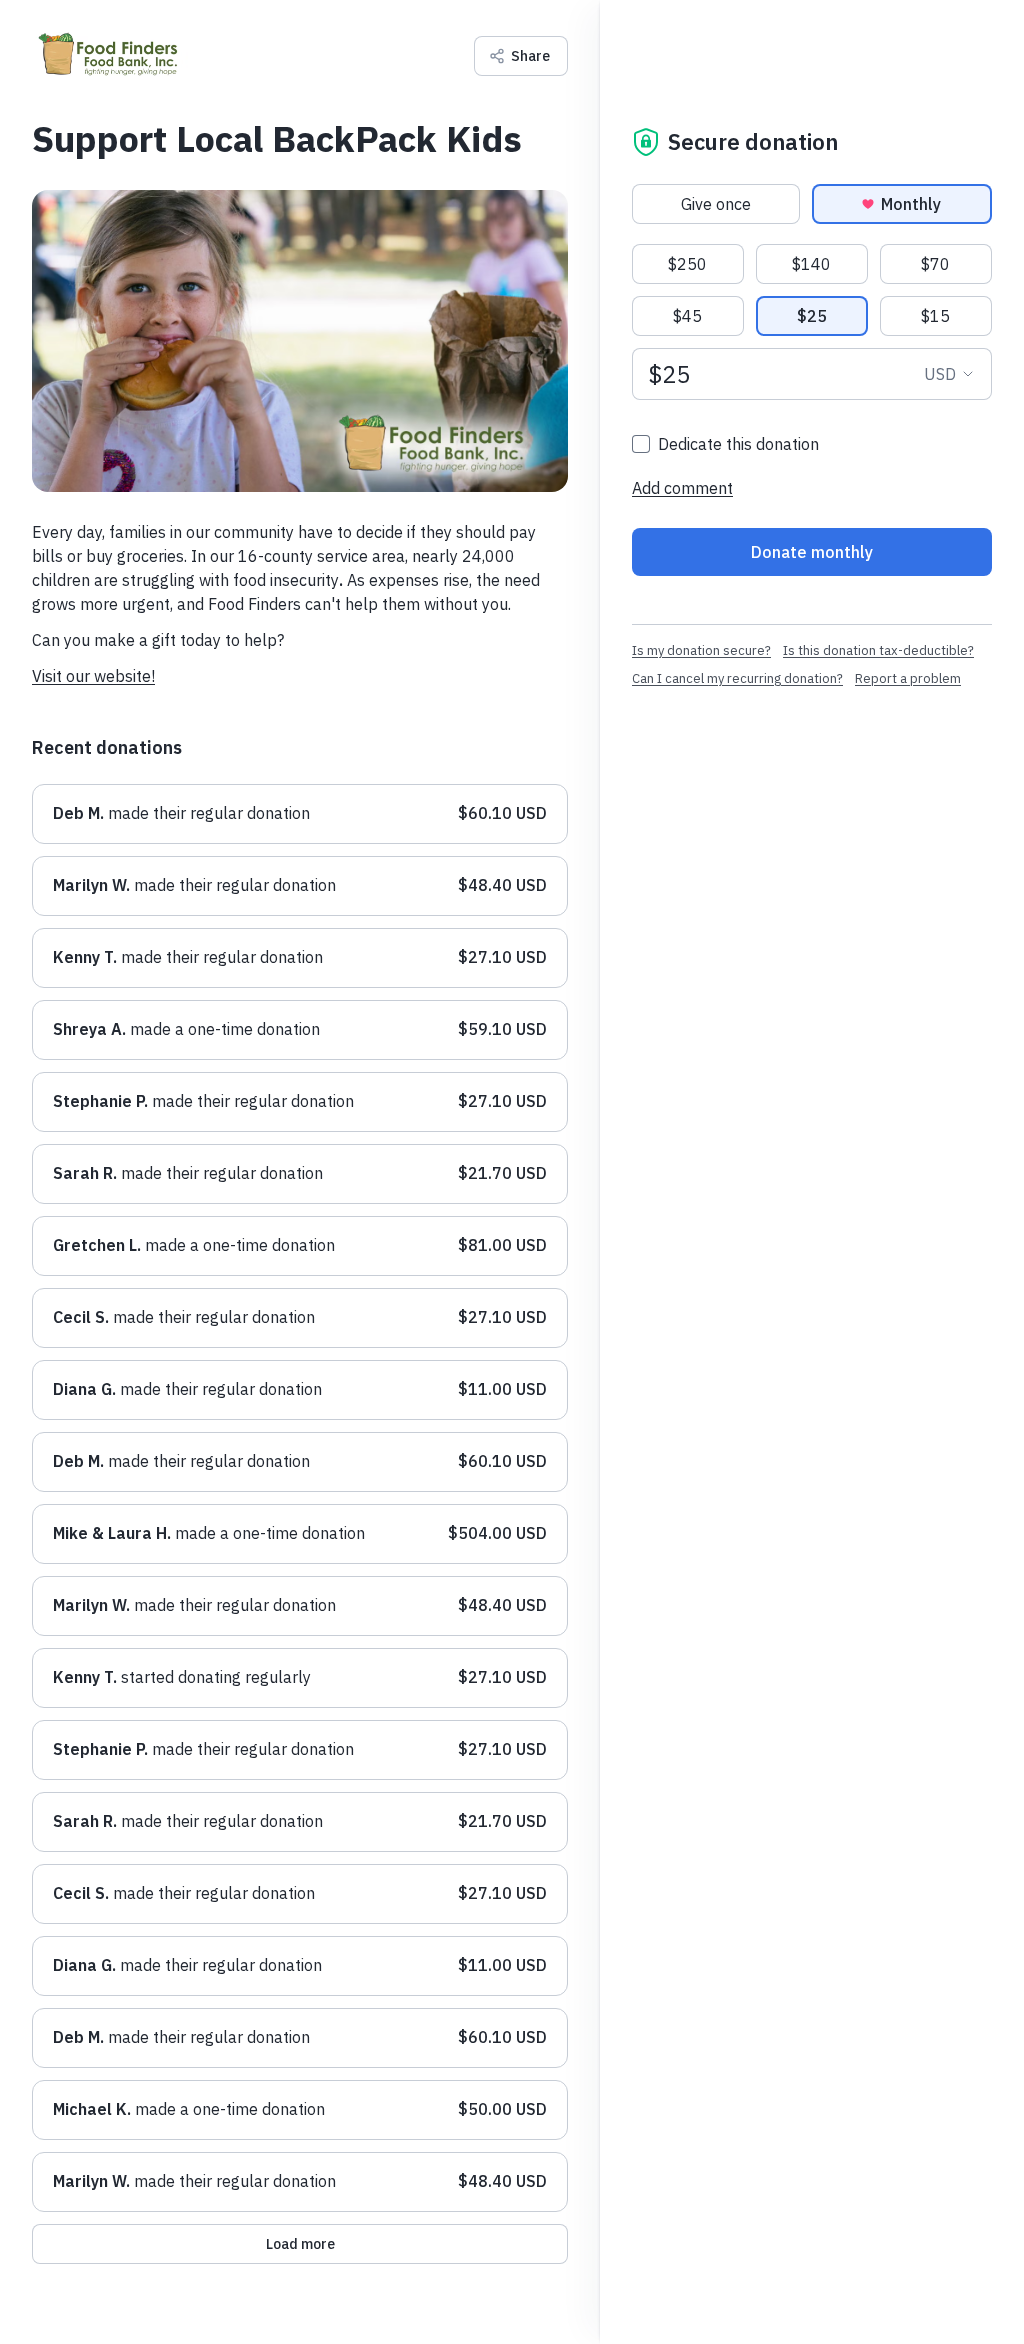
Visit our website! (93, 676)
